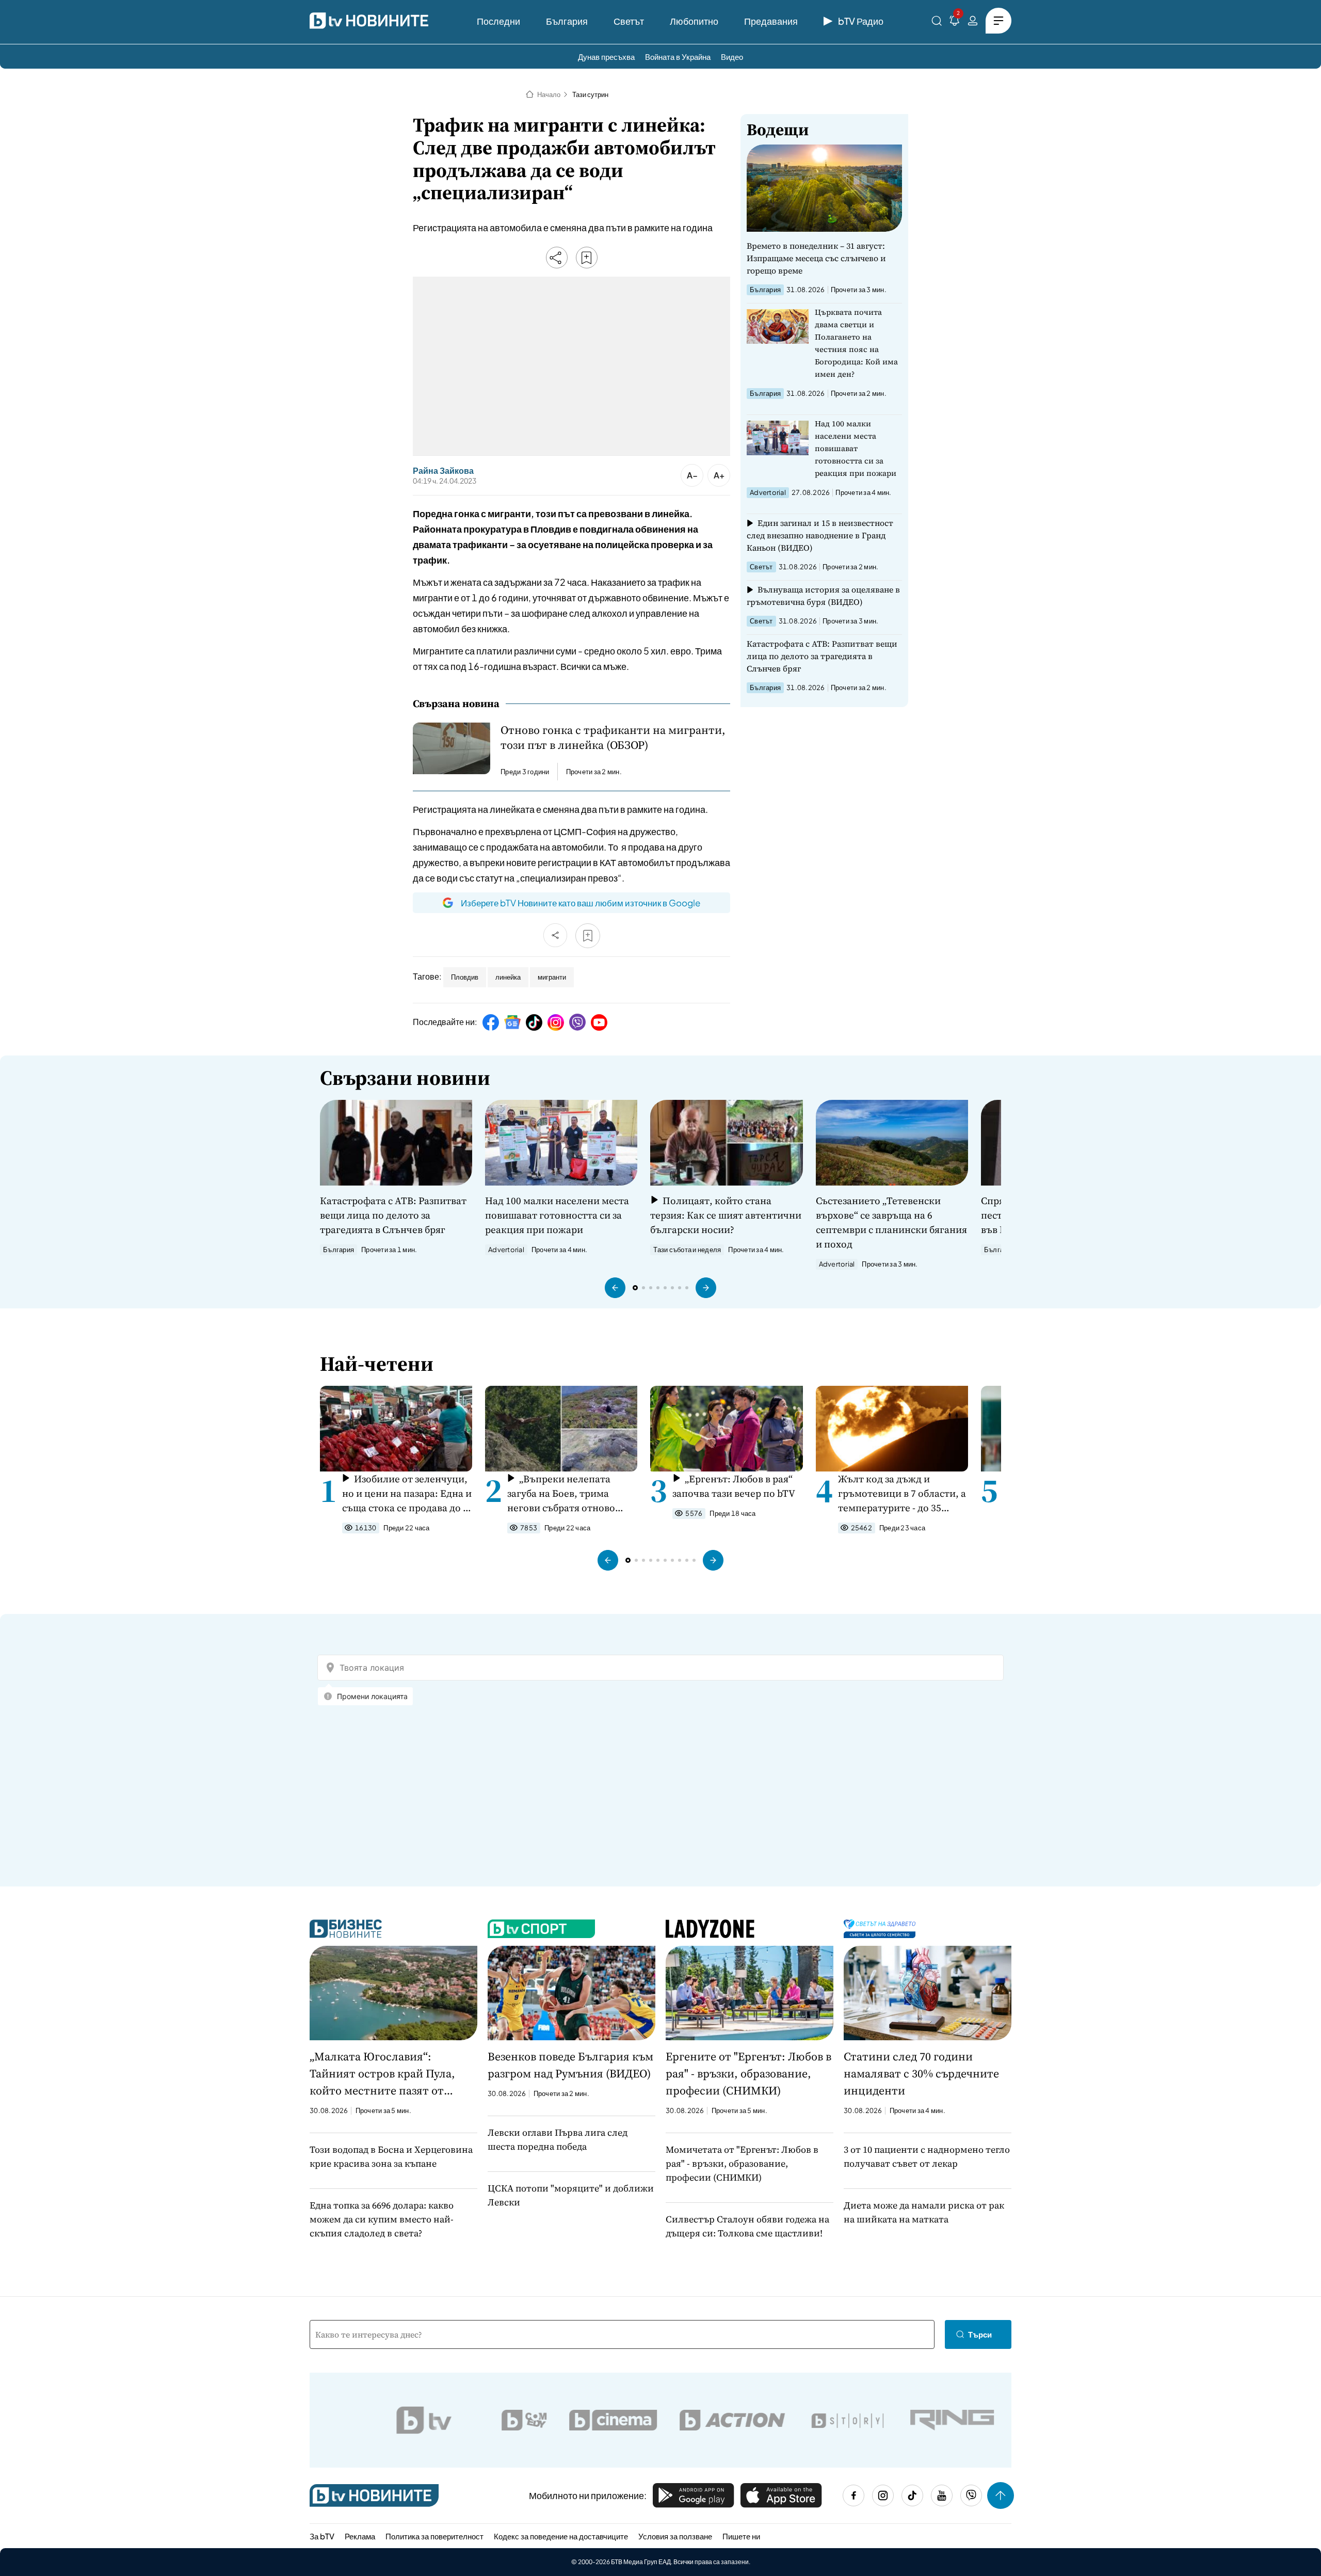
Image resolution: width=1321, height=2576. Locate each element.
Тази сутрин (590, 94)
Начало (549, 94)
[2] (955, 22)
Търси (980, 2334)
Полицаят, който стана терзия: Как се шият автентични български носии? (726, 1215)
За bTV (322, 2536)
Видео (732, 57)
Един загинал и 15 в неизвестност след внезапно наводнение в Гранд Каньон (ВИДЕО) (820, 535)
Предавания (771, 21)
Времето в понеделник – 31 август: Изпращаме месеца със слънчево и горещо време (816, 258)
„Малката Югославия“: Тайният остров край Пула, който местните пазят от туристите (382, 2074)
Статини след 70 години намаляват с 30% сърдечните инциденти (921, 2073)
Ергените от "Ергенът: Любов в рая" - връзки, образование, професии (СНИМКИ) (748, 2073)
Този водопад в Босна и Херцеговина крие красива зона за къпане (391, 2156)
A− (692, 475)
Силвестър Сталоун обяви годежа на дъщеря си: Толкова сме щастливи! (747, 2226)
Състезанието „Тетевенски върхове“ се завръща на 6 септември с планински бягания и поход (891, 1222)
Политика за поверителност (434, 2536)
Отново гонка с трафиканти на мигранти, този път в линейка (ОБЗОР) (613, 738)
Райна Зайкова (443, 471)
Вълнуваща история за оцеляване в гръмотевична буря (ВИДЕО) (823, 596)
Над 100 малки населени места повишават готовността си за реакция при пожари (856, 448)
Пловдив (465, 977)
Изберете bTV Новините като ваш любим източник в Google (581, 903)
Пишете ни (741, 2536)
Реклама (360, 2536)
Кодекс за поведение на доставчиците (561, 2536)
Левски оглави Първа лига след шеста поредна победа (558, 2139)
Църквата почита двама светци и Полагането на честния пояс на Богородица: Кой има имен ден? (856, 343)
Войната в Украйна (678, 57)
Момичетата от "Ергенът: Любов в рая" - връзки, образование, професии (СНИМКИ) (742, 2163)
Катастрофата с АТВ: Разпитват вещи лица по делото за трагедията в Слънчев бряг (822, 656)
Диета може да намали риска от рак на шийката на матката (924, 2212)
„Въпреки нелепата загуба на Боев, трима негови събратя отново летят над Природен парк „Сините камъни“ (567, 1493)
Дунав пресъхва (606, 57)
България (567, 21)
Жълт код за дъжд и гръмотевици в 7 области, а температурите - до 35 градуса (902, 1493)
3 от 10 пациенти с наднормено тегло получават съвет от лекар (927, 2156)
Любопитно (694, 21)
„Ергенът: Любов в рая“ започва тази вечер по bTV (734, 1486)
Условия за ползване (675, 2536)
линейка (508, 977)
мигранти (552, 977)
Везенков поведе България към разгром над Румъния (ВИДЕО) (570, 2065)
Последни (498, 21)
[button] (615, 1288)
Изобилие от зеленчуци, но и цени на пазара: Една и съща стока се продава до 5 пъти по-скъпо (407, 1493)
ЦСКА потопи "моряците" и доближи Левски (571, 2195)
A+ (719, 475)
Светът (629, 21)
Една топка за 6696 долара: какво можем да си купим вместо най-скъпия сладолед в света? (382, 2219)
